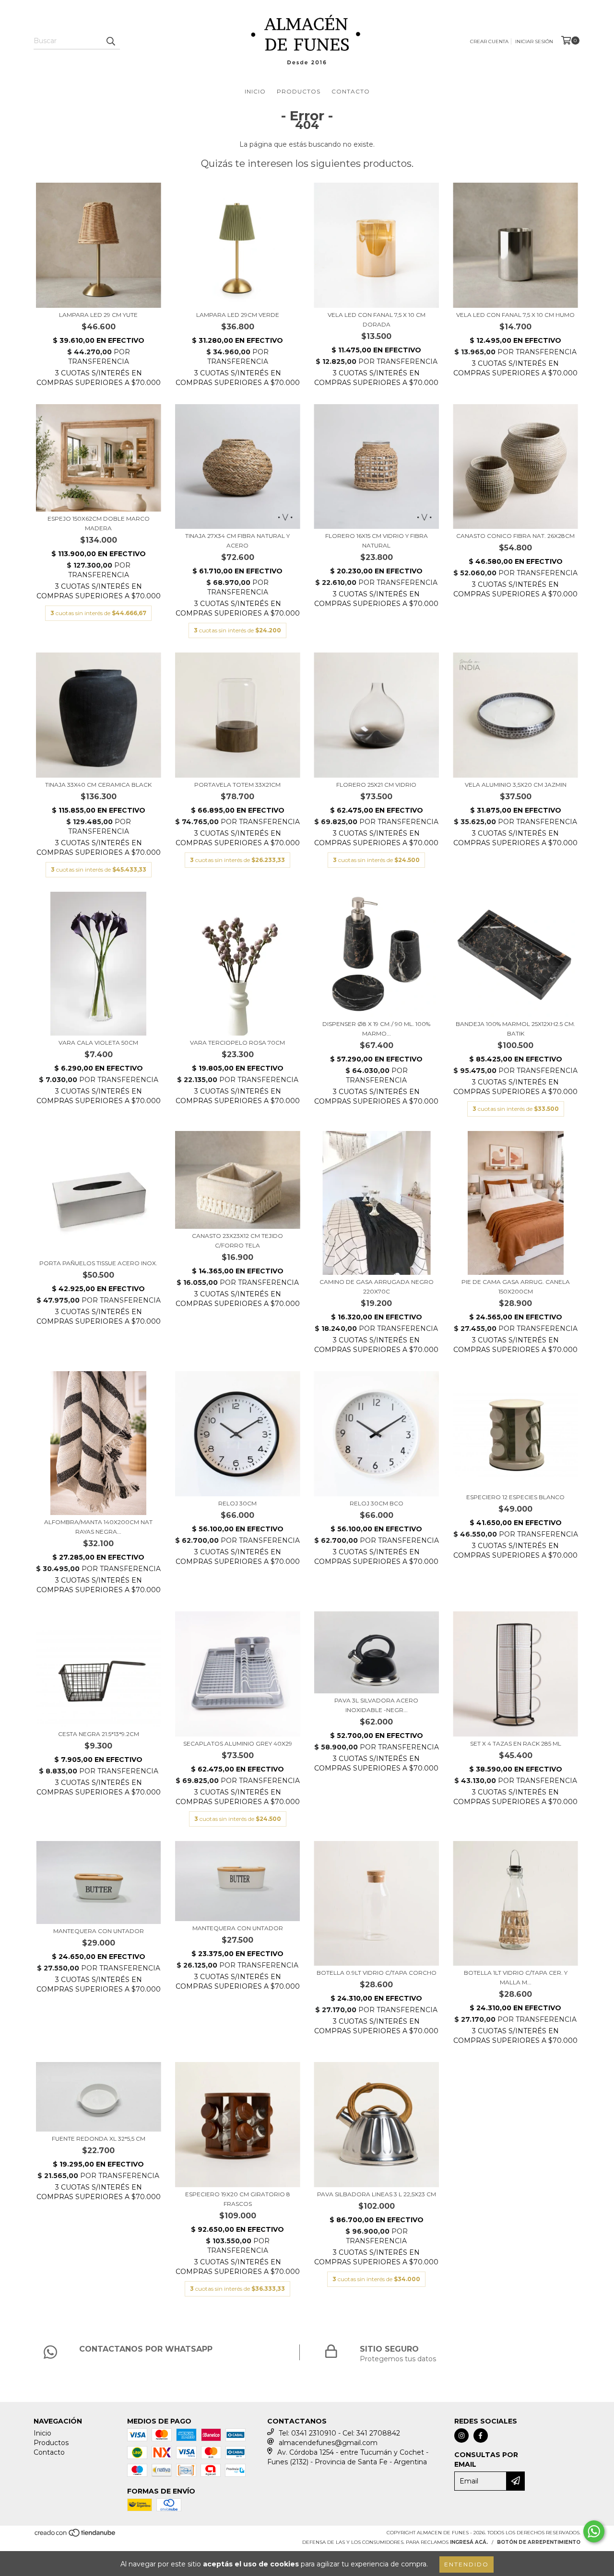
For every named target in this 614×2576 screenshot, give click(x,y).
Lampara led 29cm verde (238, 315)
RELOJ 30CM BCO (377, 1503)
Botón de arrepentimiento (539, 2542)
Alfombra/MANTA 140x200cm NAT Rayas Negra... (98, 1527)
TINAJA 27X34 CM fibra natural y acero (237, 541)
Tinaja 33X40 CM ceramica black (98, 785)
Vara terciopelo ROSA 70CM (237, 1043)
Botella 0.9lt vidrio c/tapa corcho (377, 1973)
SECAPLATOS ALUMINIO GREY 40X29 (238, 1743)
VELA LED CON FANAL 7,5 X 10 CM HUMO (515, 315)
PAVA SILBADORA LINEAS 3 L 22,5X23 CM (377, 2194)
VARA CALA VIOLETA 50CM (98, 1043)
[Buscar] (110, 41)
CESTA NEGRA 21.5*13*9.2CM (99, 1734)
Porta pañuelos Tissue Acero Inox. (98, 1263)
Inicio (255, 91)
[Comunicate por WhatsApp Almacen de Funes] (594, 2531)
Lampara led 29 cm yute (98, 315)
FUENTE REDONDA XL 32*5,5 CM (99, 2139)
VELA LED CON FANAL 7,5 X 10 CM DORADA (377, 320)
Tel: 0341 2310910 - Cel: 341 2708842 (339, 2433)
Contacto (351, 91)
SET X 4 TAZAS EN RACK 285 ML (516, 1743)
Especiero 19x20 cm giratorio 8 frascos (238, 2199)
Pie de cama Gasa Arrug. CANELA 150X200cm (516, 1287)
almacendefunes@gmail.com (328, 2443)
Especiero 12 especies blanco (515, 1497)
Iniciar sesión (534, 41)
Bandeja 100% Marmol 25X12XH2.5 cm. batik (515, 1029)
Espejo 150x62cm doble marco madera (99, 523)
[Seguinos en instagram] (461, 2436)
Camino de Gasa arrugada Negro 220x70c (377, 1287)
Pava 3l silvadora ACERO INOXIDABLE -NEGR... (376, 1705)
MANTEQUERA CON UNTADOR (99, 1931)
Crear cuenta (489, 41)
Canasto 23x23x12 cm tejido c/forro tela (237, 1241)
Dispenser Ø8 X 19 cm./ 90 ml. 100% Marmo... (376, 1029)
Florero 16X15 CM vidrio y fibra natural (377, 541)
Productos (299, 91)
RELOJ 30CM (237, 1503)
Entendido (466, 2564)
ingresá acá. (469, 2542)
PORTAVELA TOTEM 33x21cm (237, 785)
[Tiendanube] (76, 2536)
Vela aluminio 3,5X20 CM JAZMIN (516, 785)
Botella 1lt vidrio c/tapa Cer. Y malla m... (516, 1977)
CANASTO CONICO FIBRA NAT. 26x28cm (515, 536)
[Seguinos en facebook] (481, 2436)
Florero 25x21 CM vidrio (376, 785)
